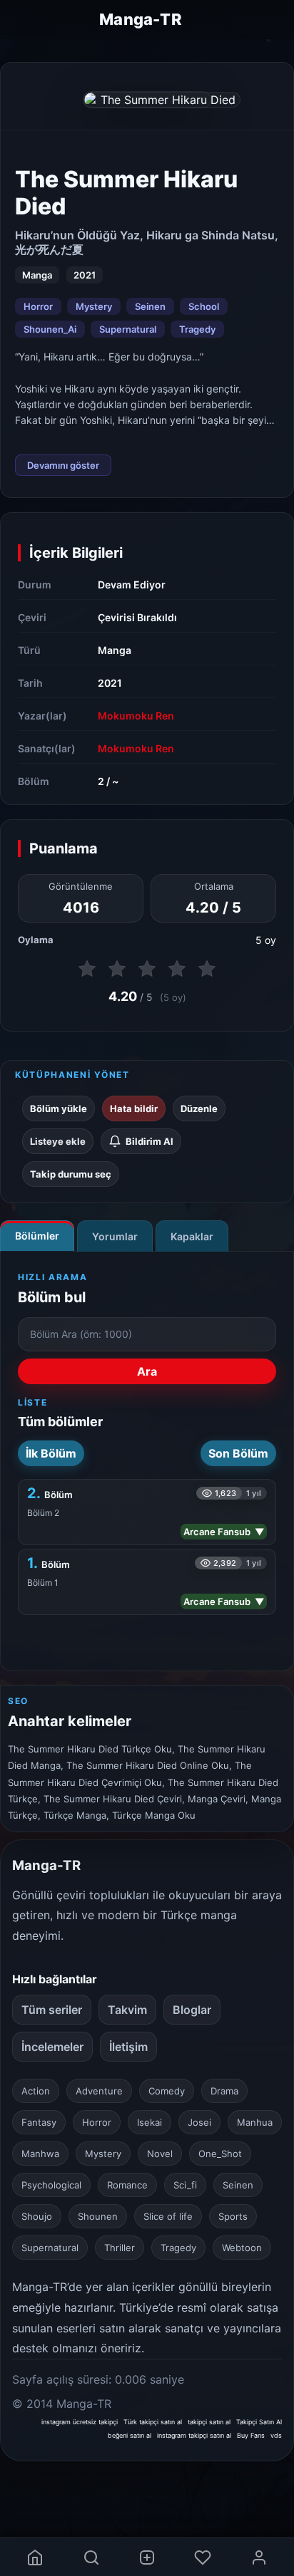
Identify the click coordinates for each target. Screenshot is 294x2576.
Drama (224, 2091)
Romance (127, 2185)
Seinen (150, 306)
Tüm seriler (52, 2010)
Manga (115, 650)
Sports (233, 2216)
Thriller (120, 2248)
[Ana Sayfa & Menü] (35, 2557)
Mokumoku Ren (136, 716)
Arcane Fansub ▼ (224, 1532)
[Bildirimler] (203, 2557)
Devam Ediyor (132, 585)
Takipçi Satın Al (259, 2422)
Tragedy (197, 329)
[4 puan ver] (177, 969)
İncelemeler (52, 2047)
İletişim (128, 2047)
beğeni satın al (130, 2435)
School (204, 306)
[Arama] (91, 2557)
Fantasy (39, 2122)
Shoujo (37, 2216)
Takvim (127, 2010)
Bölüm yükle (59, 1108)
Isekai (149, 2122)
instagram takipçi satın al (194, 2435)
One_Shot (220, 2154)
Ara (147, 1371)
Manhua (255, 2122)
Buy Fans (251, 2435)
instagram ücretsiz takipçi (80, 2422)
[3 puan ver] (147, 969)
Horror (38, 306)
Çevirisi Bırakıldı (137, 617)
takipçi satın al (209, 2422)
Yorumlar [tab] (115, 1236)
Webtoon (242, 2248)
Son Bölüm (238, 1453)
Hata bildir (134, 1108)
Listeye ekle (58, 1141)
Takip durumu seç (71, 1174)
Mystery (94, 306)
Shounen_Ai (50, 329)
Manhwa (40, 2154)
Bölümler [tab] (37, 1236)
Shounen (98, 2216)
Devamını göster (63, 465)
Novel (160, 2154)
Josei (199, 2122)
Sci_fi (185, 2185)
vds (276, 2435)
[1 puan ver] (87, 969)
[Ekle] (147, 2557)
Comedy (167, 2091)
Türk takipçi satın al (153, 2422)
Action (36, 2091)
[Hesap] (259, 2557)
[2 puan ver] (117, 969)
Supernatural (128, 329)
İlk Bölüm (51, 1453)
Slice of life (168, 2216)
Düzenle (199, 1108)
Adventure (99, 2091)
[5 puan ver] (207, 969)
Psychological (51, 2185)
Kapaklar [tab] (192, 1236)
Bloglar (192, 2010)
